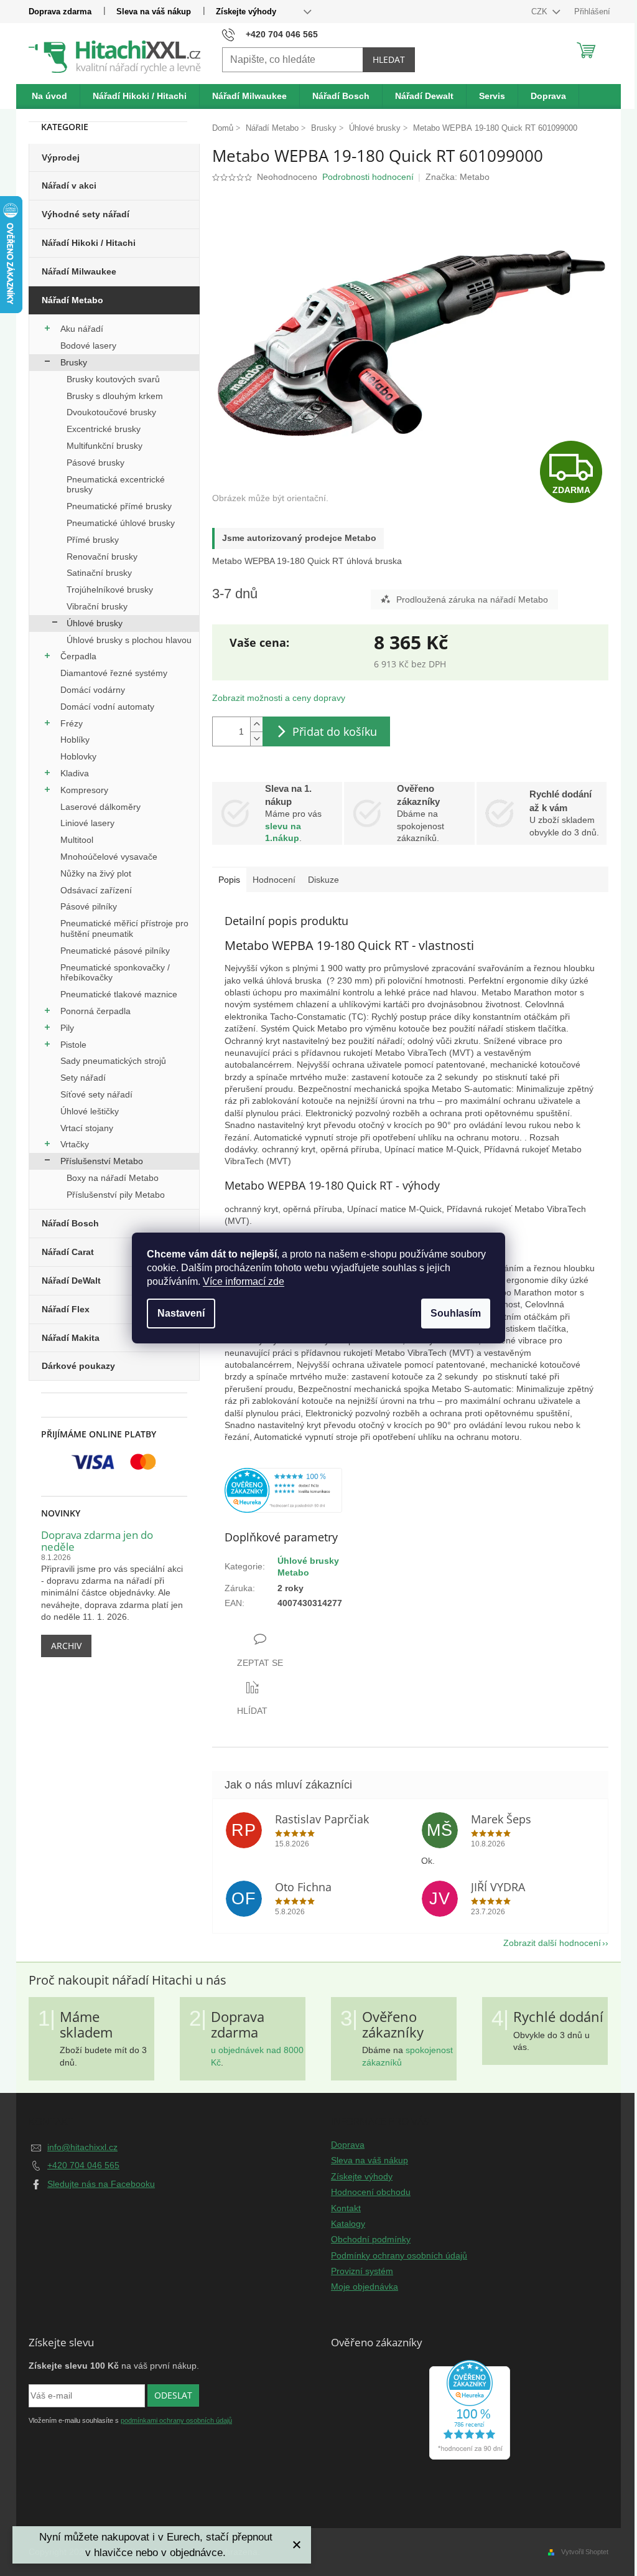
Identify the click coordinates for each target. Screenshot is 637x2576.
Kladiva (75, 773)
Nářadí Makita (71, 1338)
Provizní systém (362, 2271)
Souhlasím (456, 1313)
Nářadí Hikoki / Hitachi (89, 243)
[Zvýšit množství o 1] (256, 724)
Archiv (66, 1646)
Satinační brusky (99, 573)
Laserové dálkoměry (100, 807)
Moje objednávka (365, 2287)
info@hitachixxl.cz (82, 2147)
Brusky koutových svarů (113, 379)
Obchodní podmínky (371, 2239)
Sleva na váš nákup (154, 12)
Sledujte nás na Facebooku (101, 2184)
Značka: (458, 177)
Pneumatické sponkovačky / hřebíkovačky (115, 973)
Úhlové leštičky (90, 1111)
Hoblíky (75, 740)
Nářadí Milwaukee (79, 271)
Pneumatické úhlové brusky (121, 523)
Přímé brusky (93, 540)
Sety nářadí (83, 1078)
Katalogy (348, 2224)
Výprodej (61, 157)
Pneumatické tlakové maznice (119, 994)
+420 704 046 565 (83, 2165)
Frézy (72, 723)
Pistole (73, 1045)
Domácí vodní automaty (107, 707)
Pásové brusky (95, 463)
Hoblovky (78, 756)
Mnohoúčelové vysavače (109, 857)
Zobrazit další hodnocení (552, 1943)
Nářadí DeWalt (71, 1281)
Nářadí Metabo (72, 300)
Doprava (348, 2145)
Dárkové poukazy (78, 1366)
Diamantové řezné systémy (114, 673)
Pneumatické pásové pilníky (115, 951)
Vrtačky (75, 1144)
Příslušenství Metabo (102, 1161)
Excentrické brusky (104, 429)
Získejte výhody (246, 12)
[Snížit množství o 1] (256, 739)
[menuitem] (50, 96)
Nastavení (181, 1313)
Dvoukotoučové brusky (111, 412)
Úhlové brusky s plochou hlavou (129, 640)
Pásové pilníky (89, 906)
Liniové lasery (87, 823)
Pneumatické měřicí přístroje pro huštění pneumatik (124, 928)
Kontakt (346, 2208)
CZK (541, 12)
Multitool (77, 840)
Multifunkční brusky (105, 446)
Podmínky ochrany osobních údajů (399, 2255)
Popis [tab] (229, 880)
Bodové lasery (88, 346)
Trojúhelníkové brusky (110, 590)
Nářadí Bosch (70, 1223)
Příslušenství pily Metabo (116, 1195)
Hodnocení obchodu (371, 2192)
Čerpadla (78, 656)
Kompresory (84, 790)
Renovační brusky (102, 557)
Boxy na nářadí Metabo (113, 1178)
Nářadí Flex (66, 1309)
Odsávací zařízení (96, 890)
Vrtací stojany (87, 1128)
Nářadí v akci (69, 186)
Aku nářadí (82, 329)
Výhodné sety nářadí (86, 214)
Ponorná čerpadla (95, 1011)
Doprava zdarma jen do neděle (97, 1541)
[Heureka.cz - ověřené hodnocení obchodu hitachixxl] (470, 2410)
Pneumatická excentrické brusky (116, 485)
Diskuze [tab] (323, 880)
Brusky (74, 362)
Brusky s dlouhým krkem (115, 396)
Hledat (389, 59)
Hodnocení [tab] (274, 880)
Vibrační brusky (97, 606)
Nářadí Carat (68, 1252)
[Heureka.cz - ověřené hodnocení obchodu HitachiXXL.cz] (283, 1490)
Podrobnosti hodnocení (368, 177)
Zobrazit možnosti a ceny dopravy (279, 698)
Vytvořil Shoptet (585, 2552)
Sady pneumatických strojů (113, 1061)
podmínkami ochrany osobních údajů (176, 2420)
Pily (67, 1028)
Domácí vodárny (93, 690)
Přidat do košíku (335, 731)
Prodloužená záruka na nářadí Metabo (472, 599)
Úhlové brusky (95, 623)
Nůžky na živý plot (96, 873)
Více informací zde (244, 1281)
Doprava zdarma (60, 12)
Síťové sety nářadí (96, 1094)
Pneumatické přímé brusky (119, 506)
